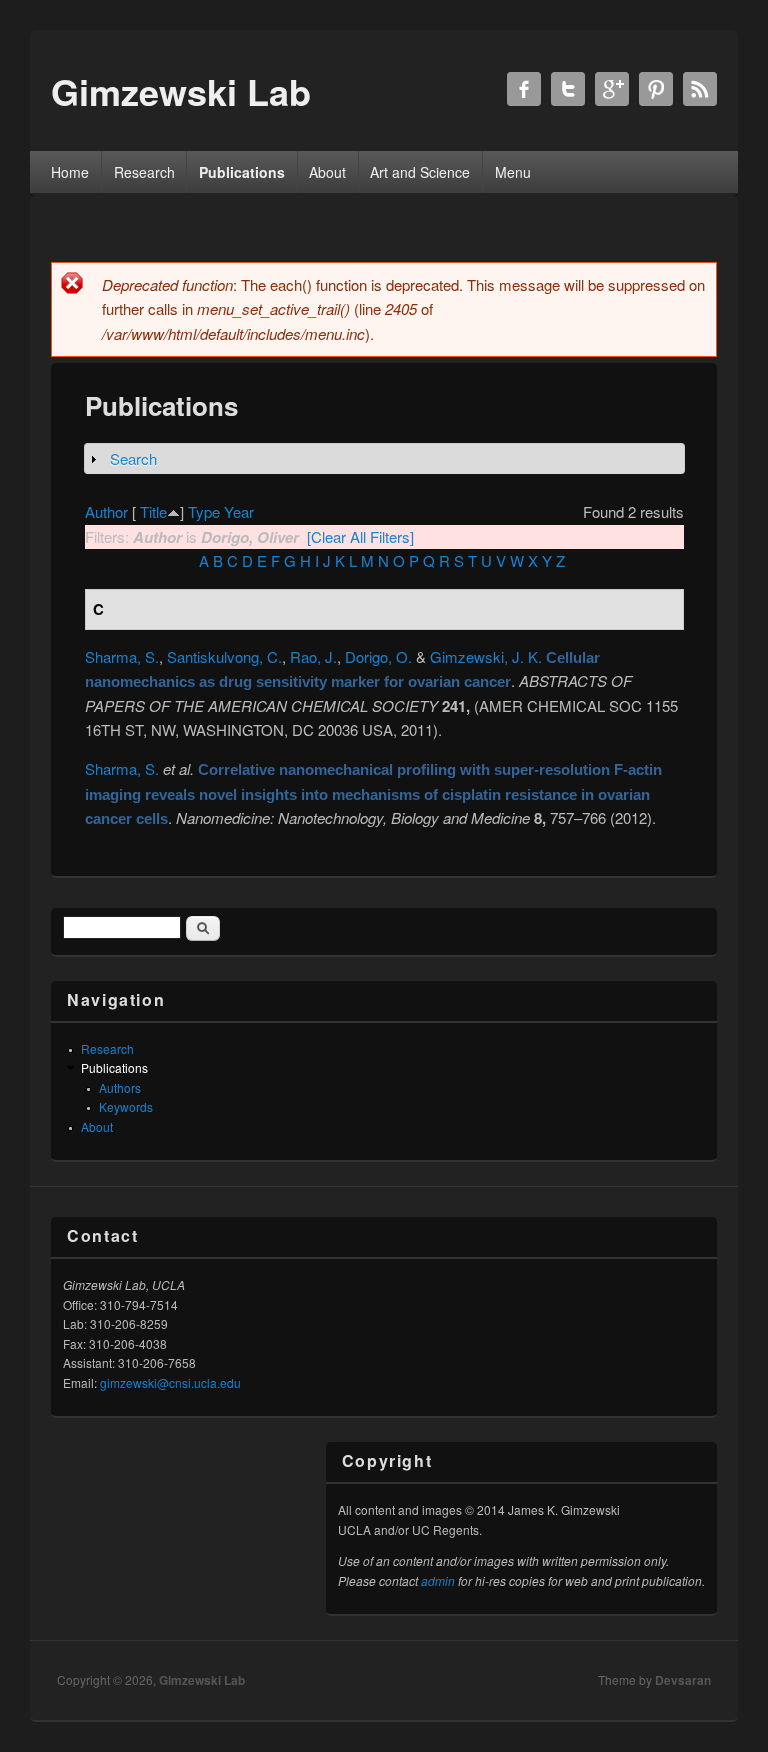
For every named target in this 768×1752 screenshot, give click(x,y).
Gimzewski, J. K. (486, 656)
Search (133, 458)
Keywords (126, 1106)
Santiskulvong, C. (224, 656)
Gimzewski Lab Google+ (612, 89)
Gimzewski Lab (202, 1680)
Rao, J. (313, 656)
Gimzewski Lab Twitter (568, 89)
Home (70, 172)
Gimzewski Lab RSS (700, 89)
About (327, 172)
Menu (513, 172)
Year (239, 511)
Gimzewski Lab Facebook (524, 89)
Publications (242, 172)
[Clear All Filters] (360, 536)
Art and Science (420, 172)
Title (153, 511)
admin (438, 1580)
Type (204, 511)
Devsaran (683, 1680)
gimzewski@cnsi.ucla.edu (170, 1382)
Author (106, 511)
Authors (120, 1087)
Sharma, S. (122, 656)
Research (144, 172)
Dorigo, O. (378, 656)
